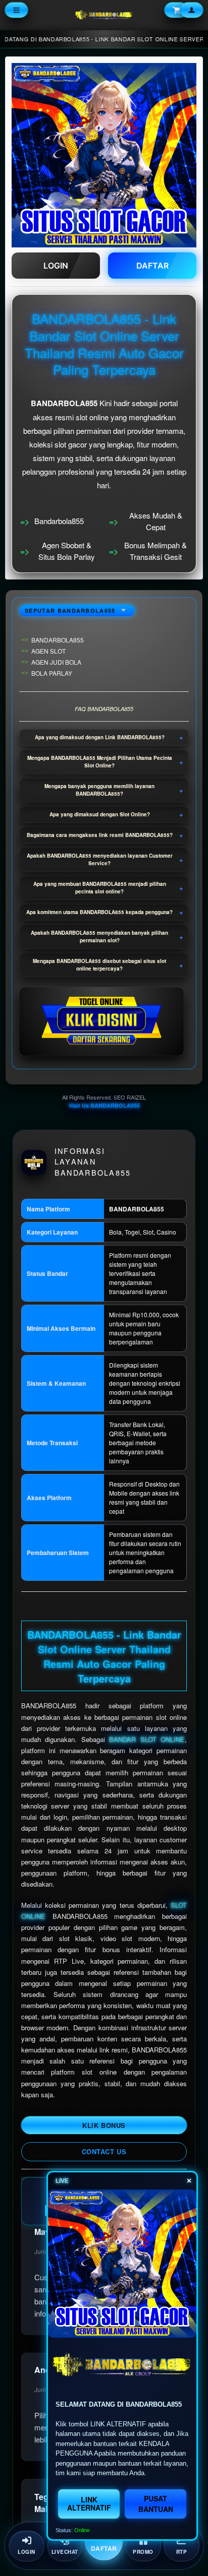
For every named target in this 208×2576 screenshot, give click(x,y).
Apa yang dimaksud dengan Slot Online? (100, 814)
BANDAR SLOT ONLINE (147, 1739)
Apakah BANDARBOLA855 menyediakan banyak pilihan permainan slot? (99, 937)
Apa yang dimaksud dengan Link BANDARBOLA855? (100, 737)
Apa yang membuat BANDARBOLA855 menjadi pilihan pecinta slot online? (100, 888)
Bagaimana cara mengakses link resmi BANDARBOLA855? (100, 835)
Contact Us (104, 2151)
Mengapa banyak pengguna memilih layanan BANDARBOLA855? (99, 790)
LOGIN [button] (56, 266)
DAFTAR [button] (152, 266)
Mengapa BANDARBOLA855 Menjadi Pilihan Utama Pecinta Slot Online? (100, 762)
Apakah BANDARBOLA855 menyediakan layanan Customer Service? (100, 859)
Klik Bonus (104, 2125)
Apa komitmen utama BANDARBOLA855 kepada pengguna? (99, 912)
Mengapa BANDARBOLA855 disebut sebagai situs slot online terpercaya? (99, 965)
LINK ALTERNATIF (89, 2503)
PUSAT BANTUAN (156, 2504)
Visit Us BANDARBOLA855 (104, 1105)
